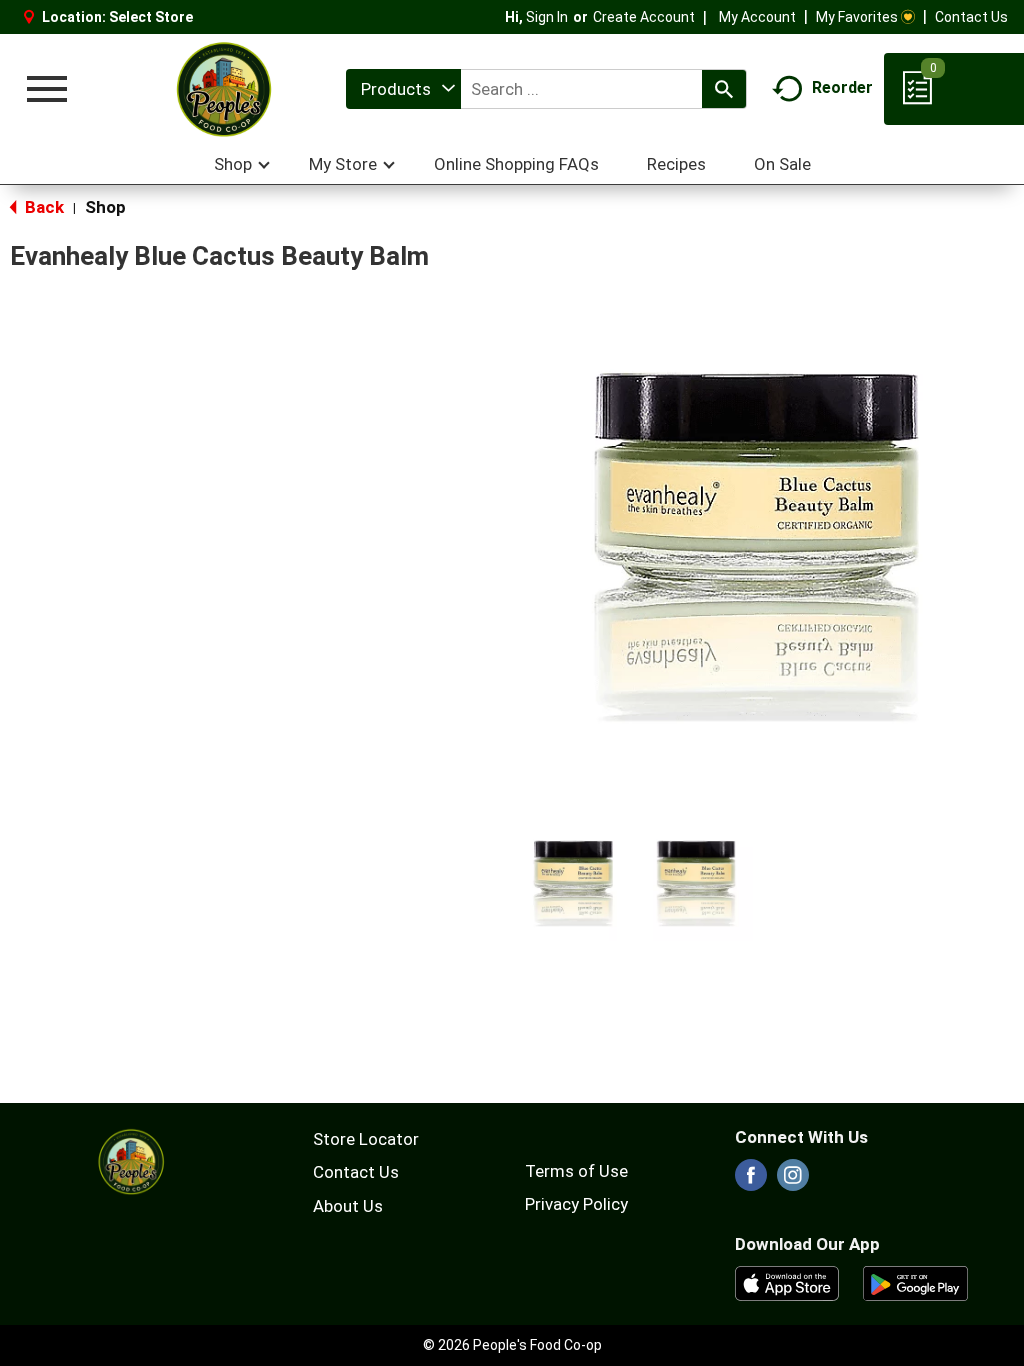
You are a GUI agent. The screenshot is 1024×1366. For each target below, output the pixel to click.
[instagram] (793, 1181)
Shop (105, 207)
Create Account (644, 17)
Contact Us (971, 17)
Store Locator (366, 1139)
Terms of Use (576, 1171)
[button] (573, 883)
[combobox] (403, 89)
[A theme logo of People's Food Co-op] (223, 89)
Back (42, 207)
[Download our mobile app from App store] (787, 1282)
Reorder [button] (842, 87)
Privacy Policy (576, 1204)
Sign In (547, 17)
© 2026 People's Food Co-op (512, 1345)
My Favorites (857, 17)
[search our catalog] (724, 89)
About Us (348, 1206)
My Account (757, 17)
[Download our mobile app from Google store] (915, 1282)
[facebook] (751, 1181)
